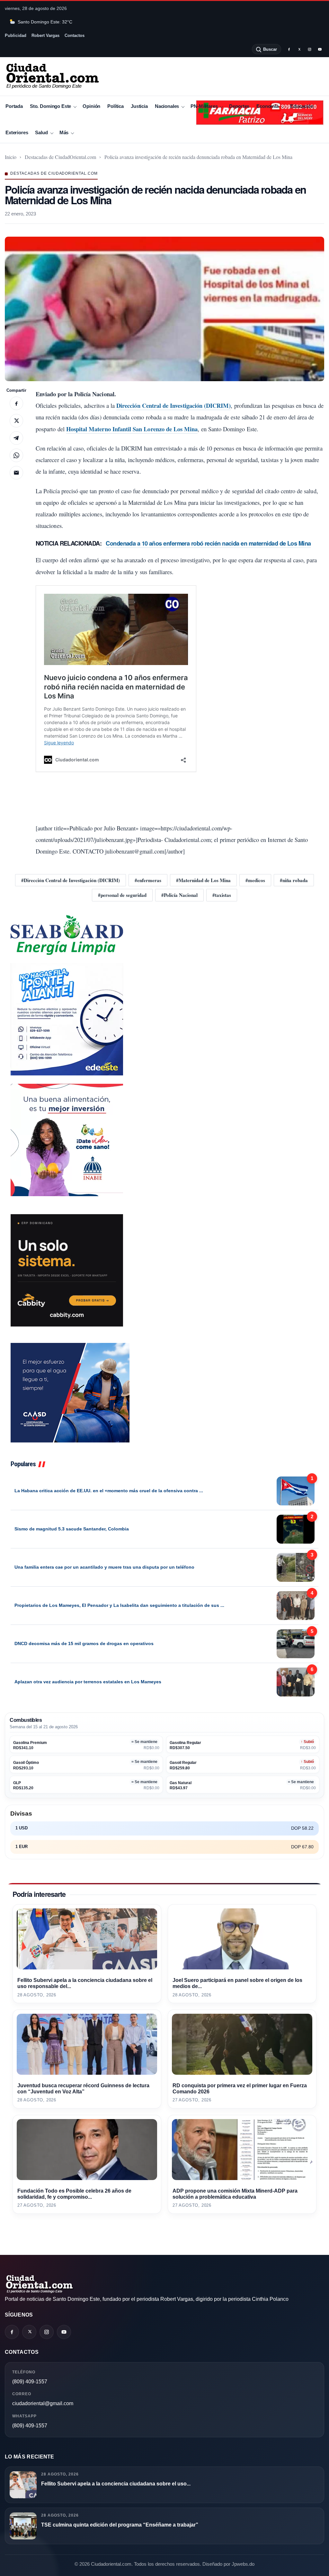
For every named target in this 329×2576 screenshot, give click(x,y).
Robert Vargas (45, 35)
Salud (41, 132)
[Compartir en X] (16, 421)
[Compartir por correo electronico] (16, 473)
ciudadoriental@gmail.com (43, 2403)
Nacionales (167, 106)
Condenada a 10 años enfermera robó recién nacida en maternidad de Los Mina (208, 543)
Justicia (139, 106)
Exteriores (17, 132)
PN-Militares (204, 106)
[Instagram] (309, 49)
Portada (14, 106)
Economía (267, 106)
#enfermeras (148, 880)
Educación (302, 106)
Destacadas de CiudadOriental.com (60, 157)
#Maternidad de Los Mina (203, 880)
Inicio (11, 157)
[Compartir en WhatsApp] (16, 455)
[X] (299, 49)
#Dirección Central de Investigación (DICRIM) (71, 880)
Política (116, 106)
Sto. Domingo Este (50, 106)
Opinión (91, 106)
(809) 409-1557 (30, 2382)
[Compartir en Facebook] (16, 403)
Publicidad (16, 35)
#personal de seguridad (122, 895)
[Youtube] (320, 49)
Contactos (75, 35)
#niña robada (294, 880)
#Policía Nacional (179, 895)
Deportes (239, 106)
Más (64, 132)
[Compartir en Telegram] (16, 438)
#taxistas (222, 895)
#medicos (255, 880)
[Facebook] (289, 49)
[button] (164, 309)
